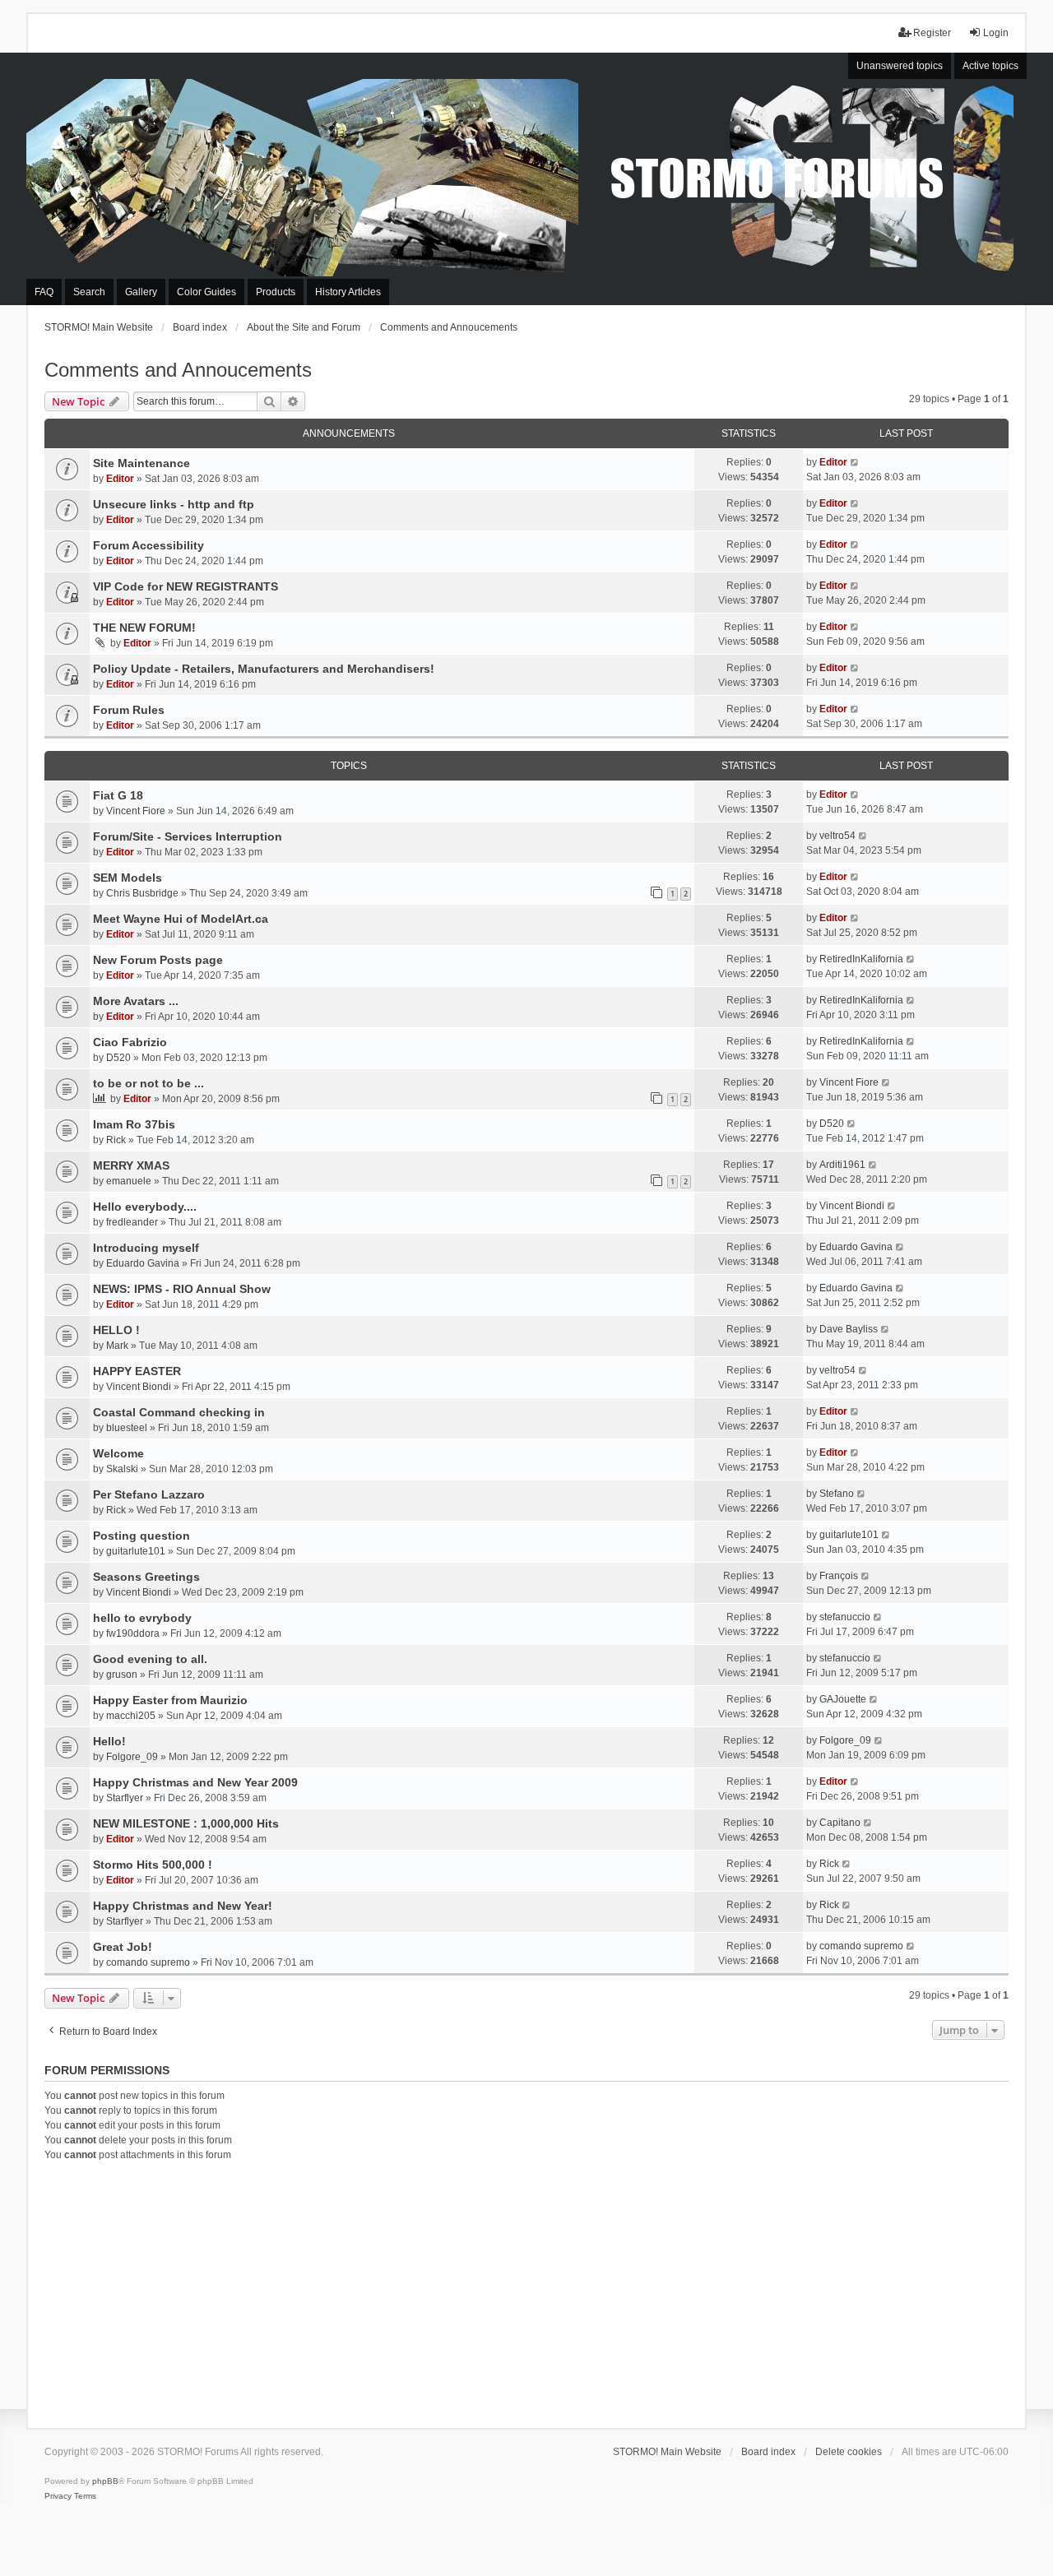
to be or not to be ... (148, 1083)
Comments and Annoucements (178, 370)
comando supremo (148, 1962)
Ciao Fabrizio (130, 1042)
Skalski (122, 1469)
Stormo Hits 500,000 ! (153, 1865)
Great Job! (123, 1947)
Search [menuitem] (89, 292)
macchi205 (131, 1716)
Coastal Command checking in (179, 1412)
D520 (118, 1058)
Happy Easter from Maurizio (170, 1700)
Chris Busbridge (142, 893)
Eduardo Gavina (143, 1263)
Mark (117, 1346)
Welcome (118, 1453)
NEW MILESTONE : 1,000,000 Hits (186, 1823)
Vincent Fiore (136, 811)
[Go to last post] (855, 462)
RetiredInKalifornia (861, 959)
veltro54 (837, 836)
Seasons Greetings (146, 1577)
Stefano (837, 1494)
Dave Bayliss (849, 1329)
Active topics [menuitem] (990, 66)
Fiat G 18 (118, 795)
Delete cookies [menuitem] (849, 2452)
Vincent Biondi (852, 1206)
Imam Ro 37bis (134, 1124)
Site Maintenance (141, 463)
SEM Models (128, 878)
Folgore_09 (132, 1757)
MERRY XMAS (131, 1165)
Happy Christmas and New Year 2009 (195, 1782)
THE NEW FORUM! (144, 628)
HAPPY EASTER (137, 1371)
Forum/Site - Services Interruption (188, 836)
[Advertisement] (526, 2292)
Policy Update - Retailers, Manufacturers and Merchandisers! (264, 669)
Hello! (109, 1741)
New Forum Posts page (158, 960)
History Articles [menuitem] (348, 292)
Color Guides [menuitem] (206, 292)
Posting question (141, 1536)
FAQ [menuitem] (44, 292)
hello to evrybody (142, 1618)
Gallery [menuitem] (141, 292)
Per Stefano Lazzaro (149, 1494)
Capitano (840, 1823)
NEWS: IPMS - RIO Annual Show (182, 1289)
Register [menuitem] (932, 33)
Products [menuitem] (276, 292)
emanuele (129, 1181)
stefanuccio (845, 1617)
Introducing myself (146, 1248)
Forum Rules (129, 710)
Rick (116, 1140)
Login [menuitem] (996, 33)
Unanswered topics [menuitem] (900, 66)
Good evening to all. (150, 1659)
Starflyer (125, 1798)
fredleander (132, 1222)
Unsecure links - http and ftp (174, 504)
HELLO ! (116, 1330)
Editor (120, 479)
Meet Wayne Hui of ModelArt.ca (181, 919)
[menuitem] (58, 2496)
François (839, 1576)
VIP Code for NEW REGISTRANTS (186, 586)
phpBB (105, 2481)
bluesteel (127, 1428)
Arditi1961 (842, 1165)
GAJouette (843, 1699)
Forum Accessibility (148, 545)
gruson (122, 1675)
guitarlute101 (136, 1551)
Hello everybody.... (145, 1207)
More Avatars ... (136, 1001)
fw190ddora (133, 1633)
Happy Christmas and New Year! (183, 1906)
